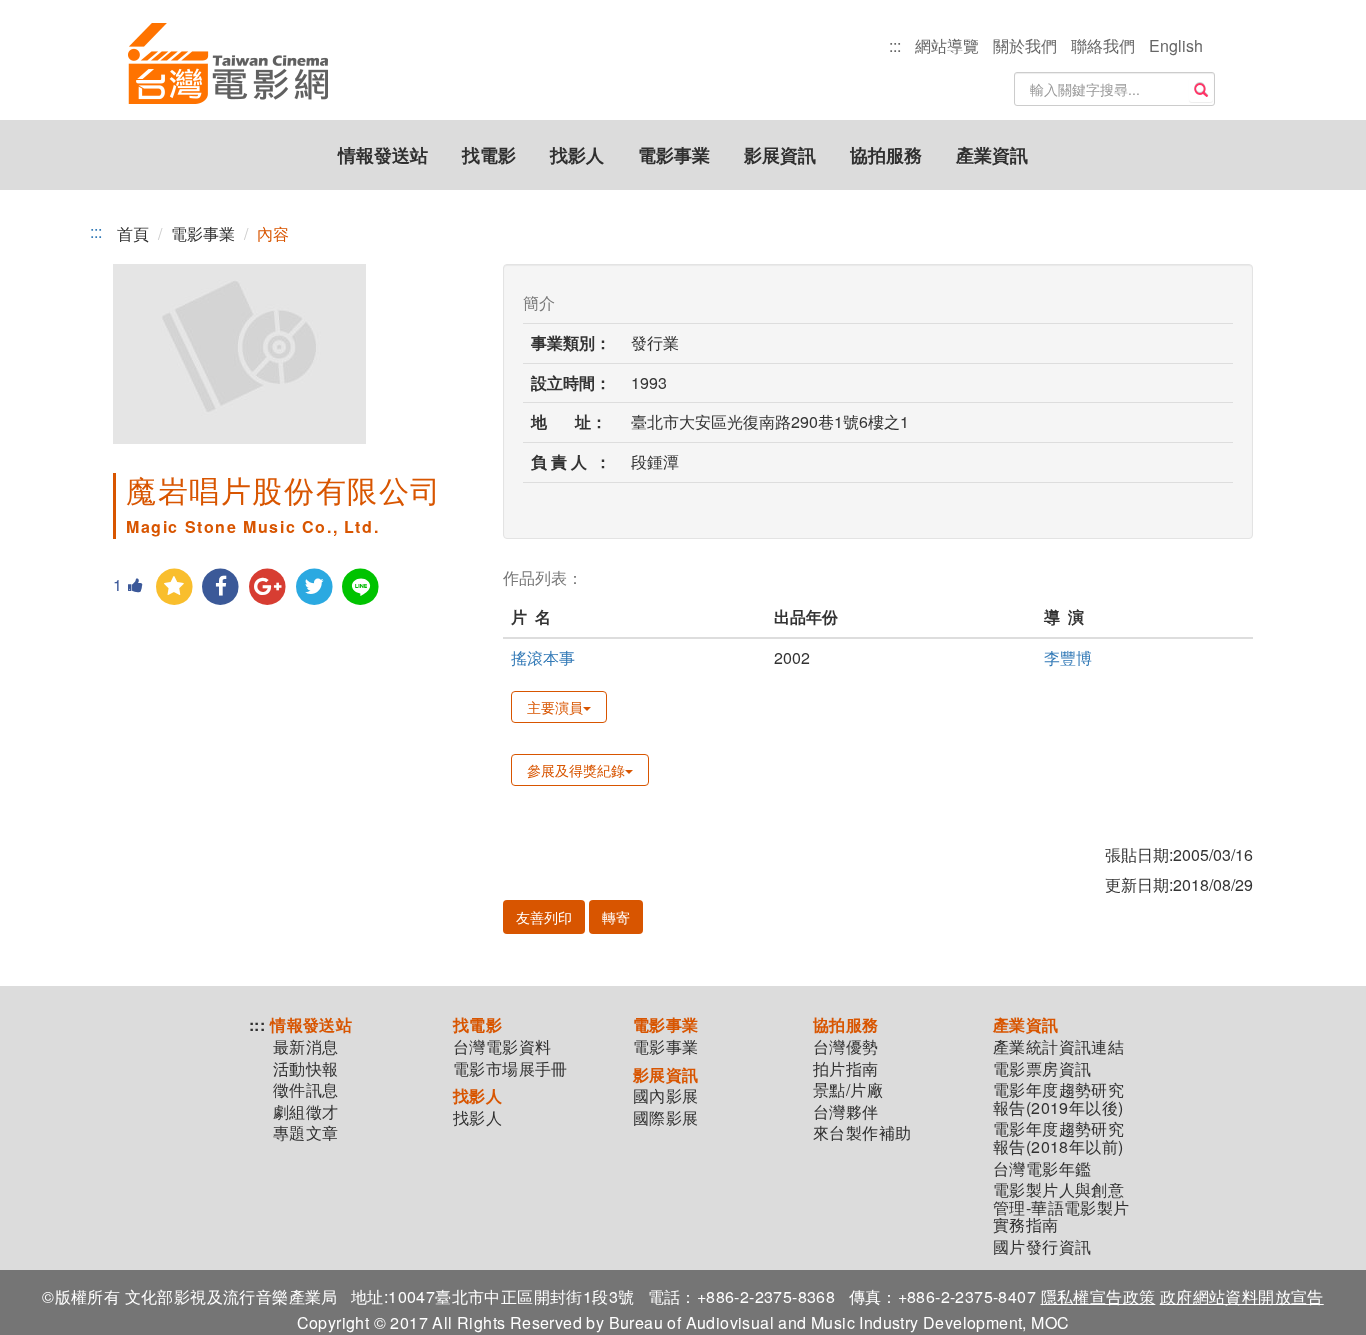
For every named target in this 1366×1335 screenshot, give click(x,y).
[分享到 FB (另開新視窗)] (221, 587)
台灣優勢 (846, 1047)
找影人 (577, 155)
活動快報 (306, 1069)
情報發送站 (383, 155)
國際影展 (666, 1118)
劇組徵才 (306, 1112)
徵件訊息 (306, 1090)
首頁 (133, 233)
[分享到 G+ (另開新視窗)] (267, 587)
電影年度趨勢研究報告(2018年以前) (1058, 1137)
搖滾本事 (543, 657)
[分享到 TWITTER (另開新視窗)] (314, 587)
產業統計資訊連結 (1058, 1047)
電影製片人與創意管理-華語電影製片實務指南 (1061, 1207)
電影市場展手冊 (510, 1069)
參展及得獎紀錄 (576, 770)
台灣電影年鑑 (1042, 1169)
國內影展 (666, 1096)
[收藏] (174, 587)
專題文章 (306, 1133)
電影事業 (674, 155)
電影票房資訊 (1042, 1069)
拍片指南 (846, 1069)
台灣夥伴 (846, 1112)
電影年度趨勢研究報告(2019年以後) (1058, 1098)
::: (895, 45)
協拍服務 (886, 155)
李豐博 (1068, 657)
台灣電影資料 (502, 1047)
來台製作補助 (862, 1133)
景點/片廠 (848, 1090)
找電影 (489, 155)
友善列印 (544, 917)
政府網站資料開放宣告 (1242, 1296)
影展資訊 (780, 155)
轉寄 (616, 917)
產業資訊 (992, 155)
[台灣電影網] (228, 65)
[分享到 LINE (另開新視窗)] (361, 587)
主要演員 (555, 707)
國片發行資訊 (1042, 1247)
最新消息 (306, 1047)
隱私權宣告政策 (1098, 1296)
